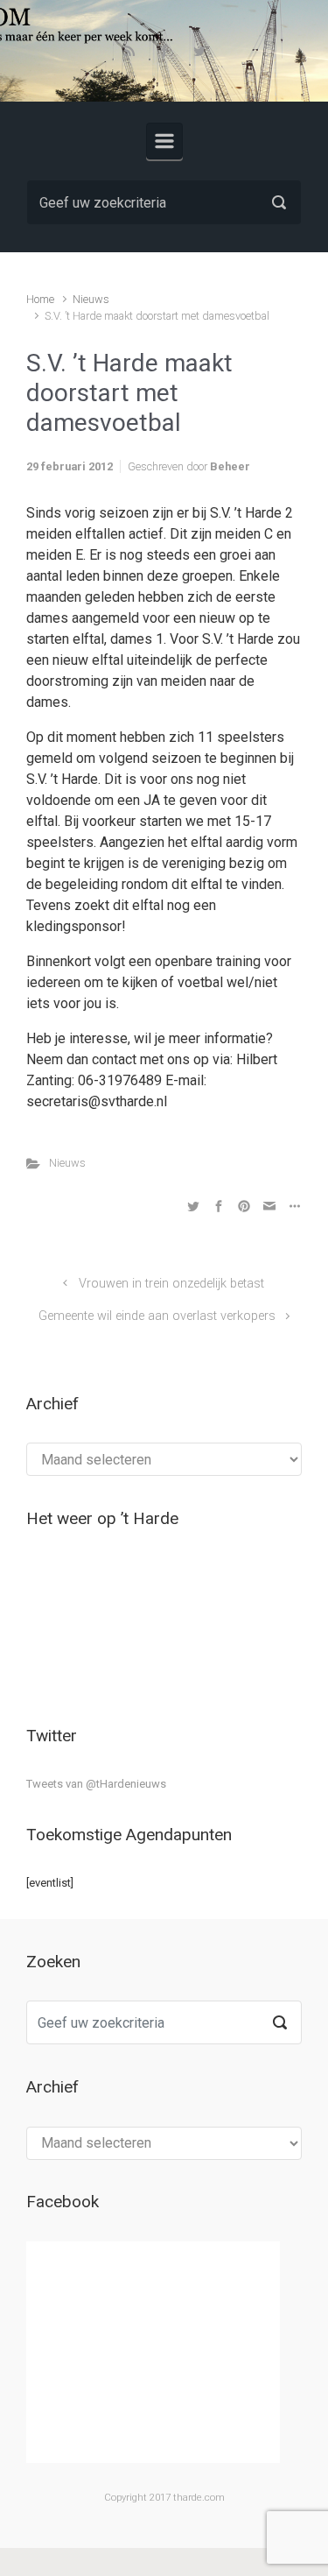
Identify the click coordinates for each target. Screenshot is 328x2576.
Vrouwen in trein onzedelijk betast (171, 1284)
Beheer (230, 466)
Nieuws (91, 299)
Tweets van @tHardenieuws (96, 1784)
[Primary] (164, 141)
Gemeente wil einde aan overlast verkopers (157, 1316)
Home (40, 299)
